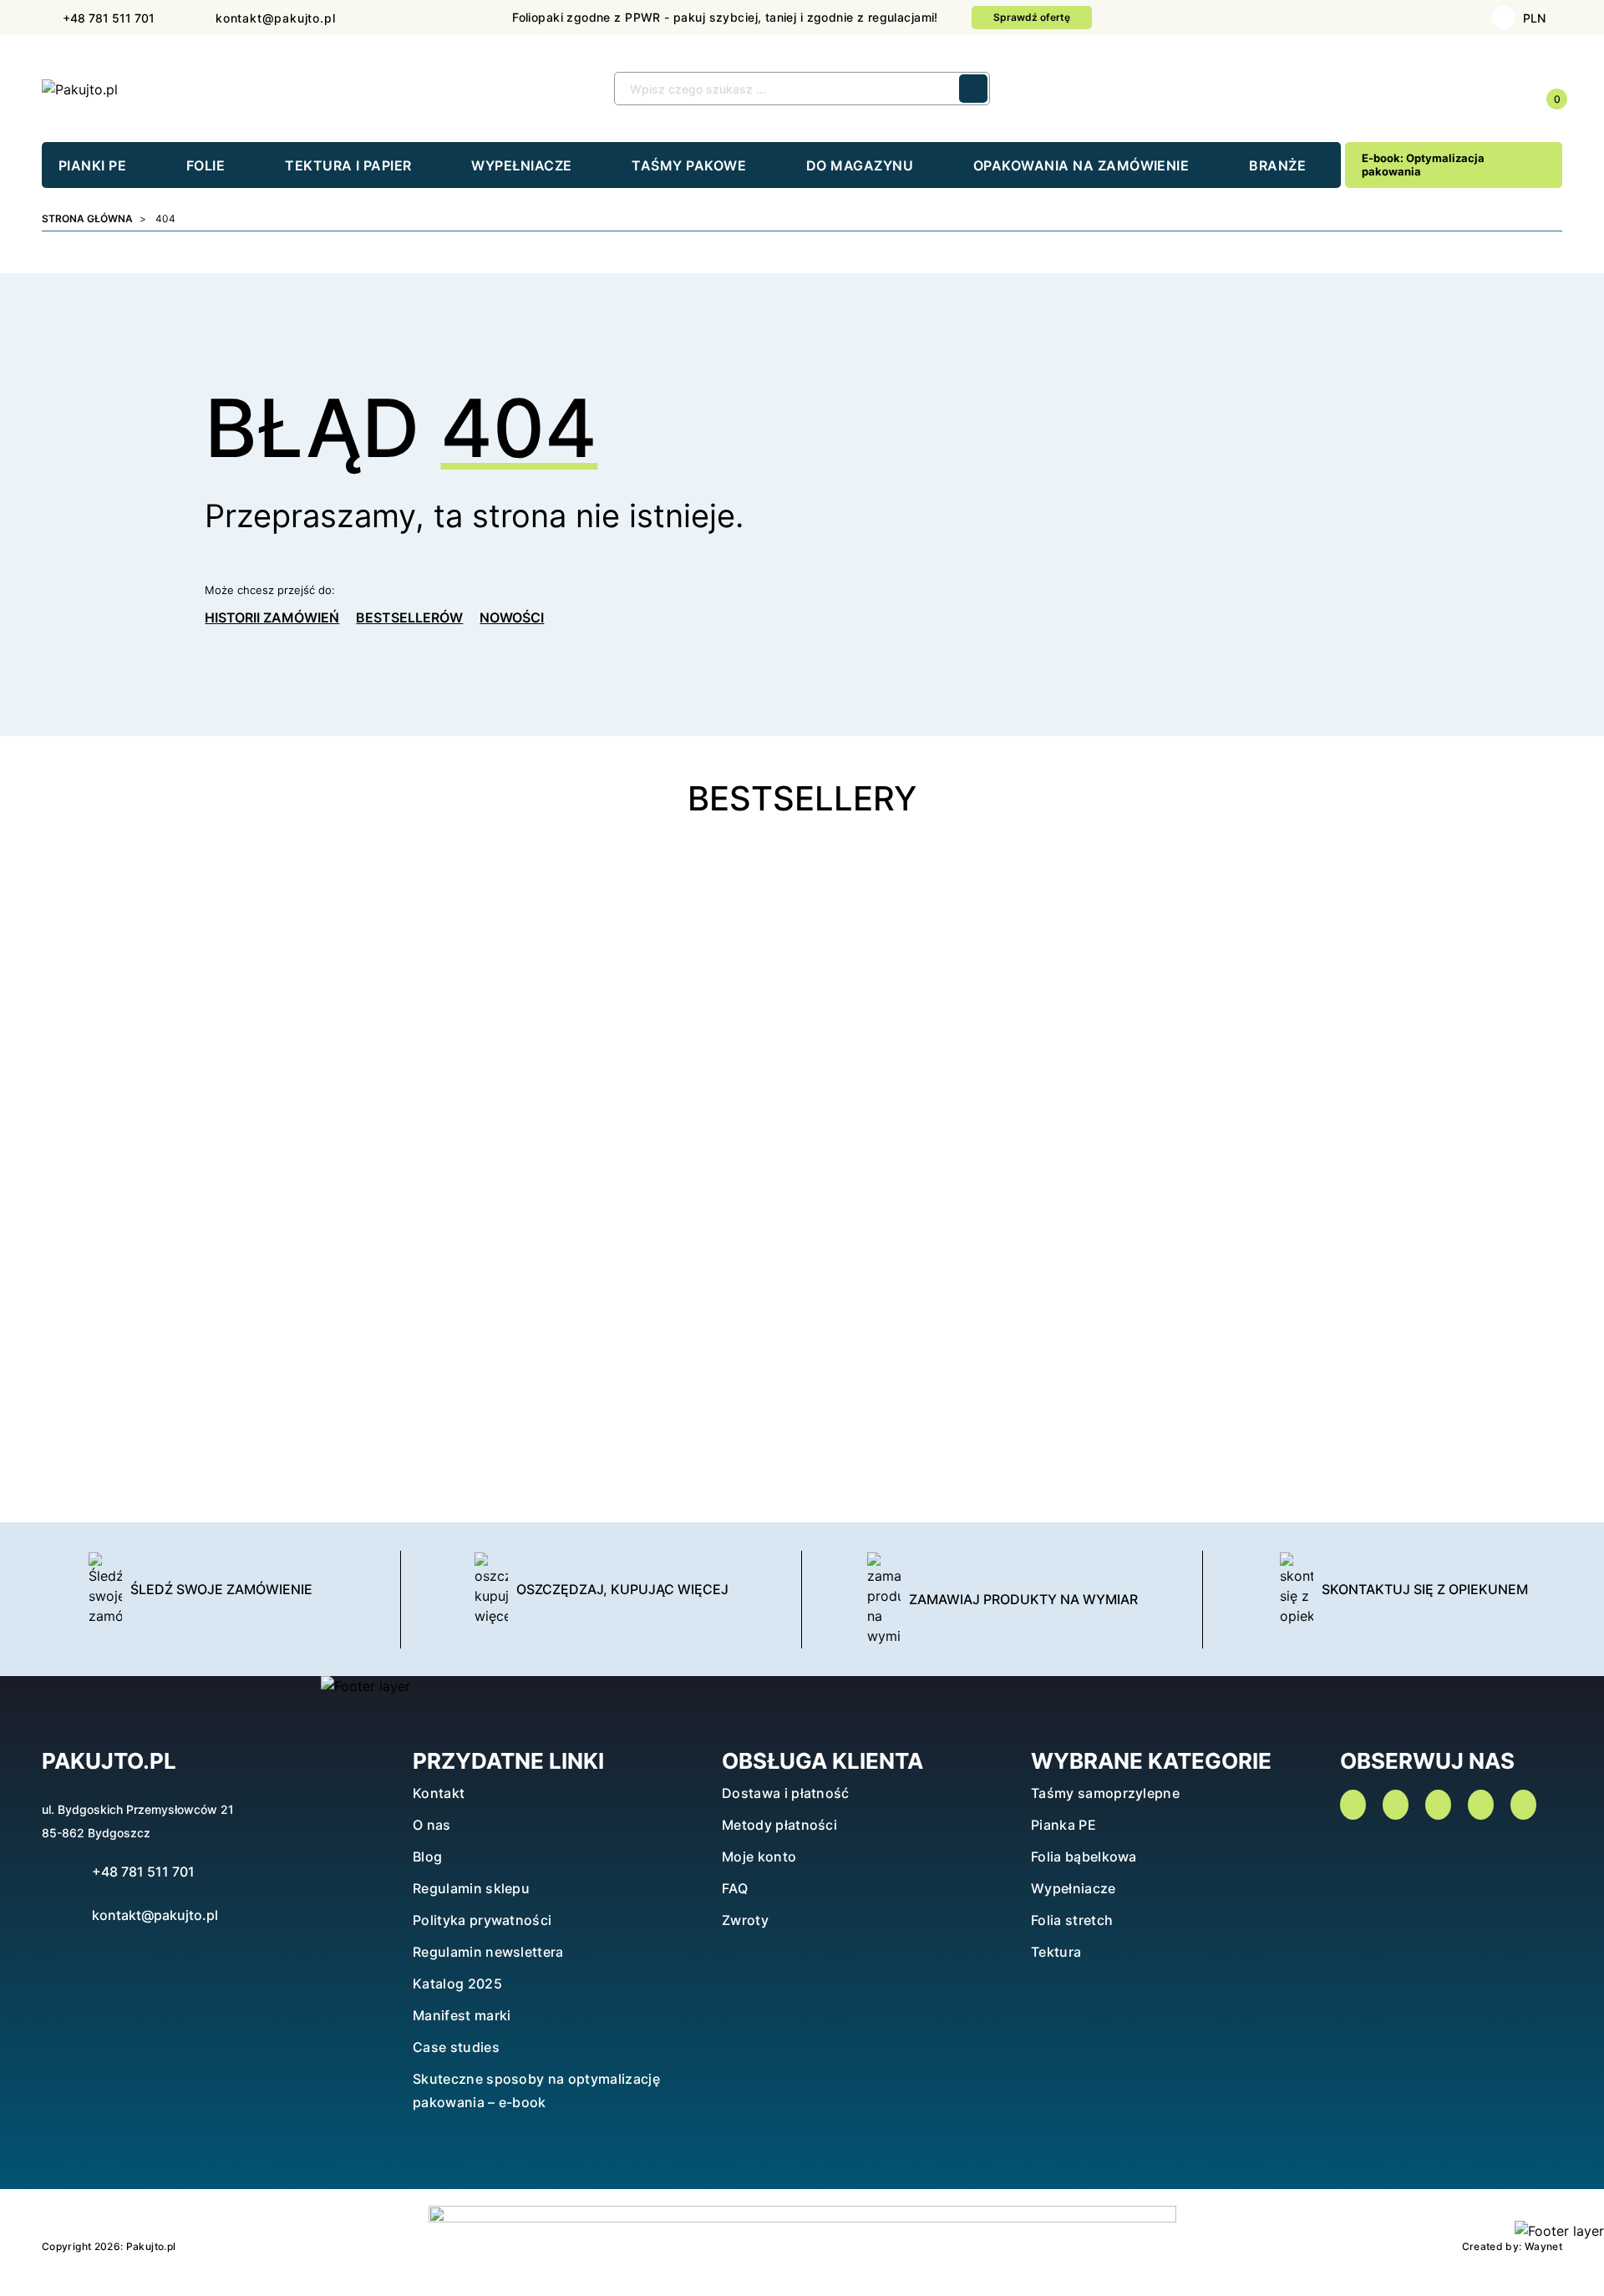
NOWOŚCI (512, 617)
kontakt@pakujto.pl (155, 1915)
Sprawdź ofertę (1032, 17)
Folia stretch (1072, 1920)
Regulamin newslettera (488, 1952)
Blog (427, 1857)
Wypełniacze (1074, 1888)
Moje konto (759, 1857)
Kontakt (439, 1793)
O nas (432, 1825)
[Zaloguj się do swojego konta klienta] (1468, 90)
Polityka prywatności (482, 1920)
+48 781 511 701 (143, 1872)
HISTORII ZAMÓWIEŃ (272, 617)
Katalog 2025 (457, 1984)
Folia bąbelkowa (1084, 1857)
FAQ (735, 1888)
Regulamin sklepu (471, 1888)
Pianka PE (1063, 1825)
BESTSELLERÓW (409, 617)
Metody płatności (779, 1825)
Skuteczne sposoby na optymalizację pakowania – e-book (536, 2090)
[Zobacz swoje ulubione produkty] (1507, 90)
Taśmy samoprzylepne (1105, 1793)
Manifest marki (462, 2015)
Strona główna (87, 218)
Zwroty (745, 1920)
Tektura (1056, 1952)
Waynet (1543, 2246)
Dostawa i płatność (786, 1793)
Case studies (456, 2047)
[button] (1430, 89)
